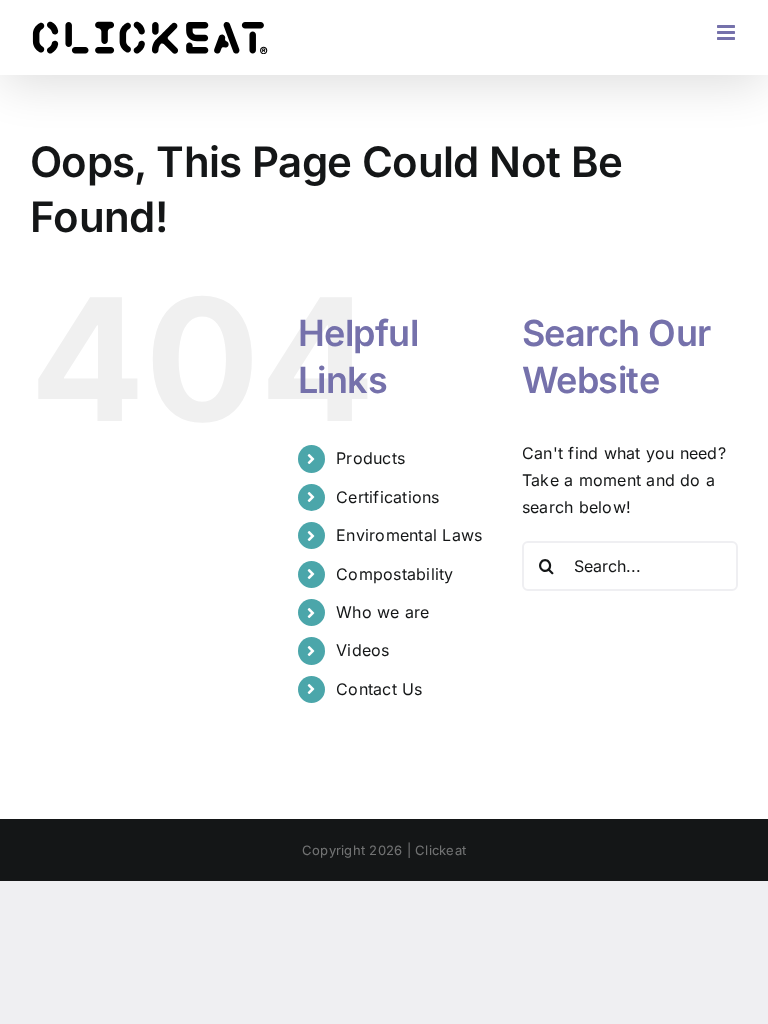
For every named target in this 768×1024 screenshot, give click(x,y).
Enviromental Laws (409, 535)
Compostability (394, 574)
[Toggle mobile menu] (727, 32)
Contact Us (379, 689)
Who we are (382, 612)
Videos (362, 650)
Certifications (387, 497)
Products (370, 458)
